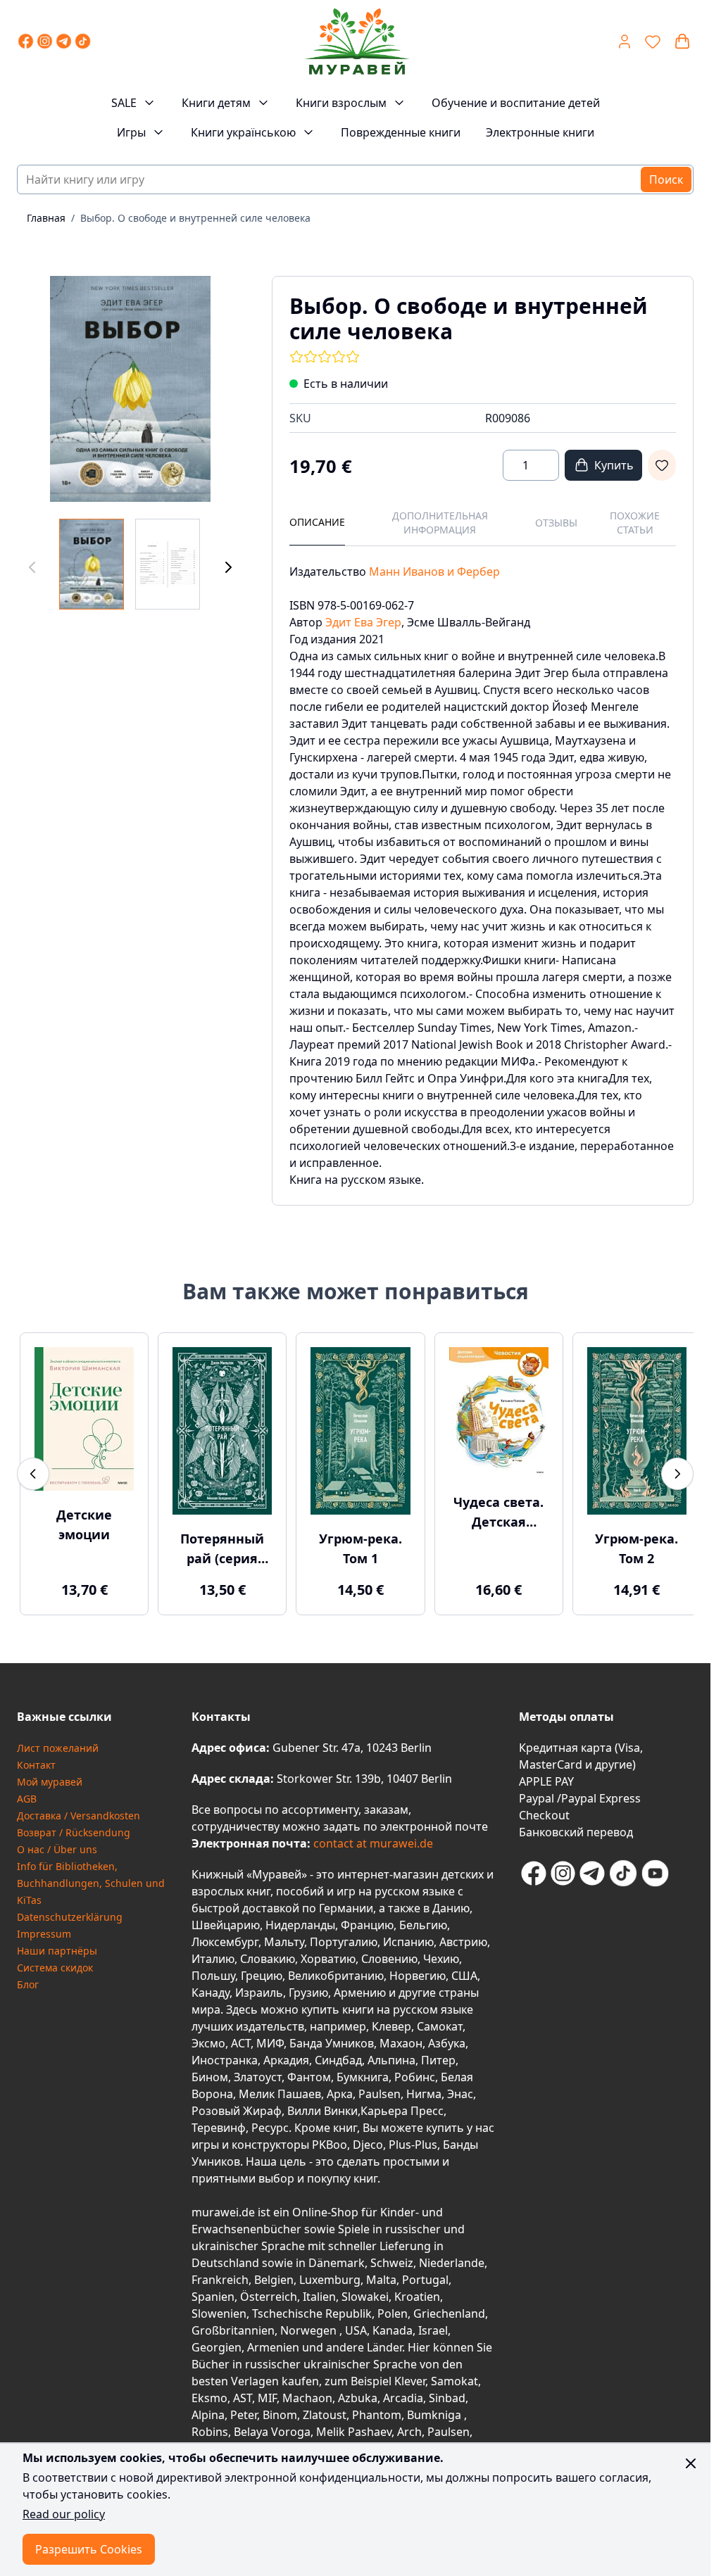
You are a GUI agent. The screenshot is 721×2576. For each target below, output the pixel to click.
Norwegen (310, 2327)
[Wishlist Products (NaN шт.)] (653, 42)
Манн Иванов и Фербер (434, 572)
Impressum (44, 1930)
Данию (451, 1905)
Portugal (425, 2276)
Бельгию (423, 1921)
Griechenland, (451, 2310)
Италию (213, 1955)
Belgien (274, 2276)
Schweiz (392, 2259)
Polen (393, 2310)
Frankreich (220, 2276)
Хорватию (328, 1955)
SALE (124, 103)
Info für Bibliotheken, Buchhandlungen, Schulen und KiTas (91, 1880)
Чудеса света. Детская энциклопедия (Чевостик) (491, 1510)
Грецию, (263, 1972)
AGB (27, 1795)
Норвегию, (419, 1972)
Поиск (666, 179)
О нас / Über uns (57, 1846)
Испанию (408, 1938)
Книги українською (243, 132)
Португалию (344, 1938)
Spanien (213, 2293)
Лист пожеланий (58, 1744)
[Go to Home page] (356, 42)
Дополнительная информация (440, 523)
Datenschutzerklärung (70, 1913)
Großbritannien (233, 2327)
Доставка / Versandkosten (79, 1812)
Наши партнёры (57, 1947)
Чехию (441, 1955)
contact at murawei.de (372, 1840)
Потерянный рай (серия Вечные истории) (219, 1546)
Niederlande (452, 2259)
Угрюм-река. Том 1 (355, 1545)
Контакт (36, 1761)
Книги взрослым (341, 103)
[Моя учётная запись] (625, 42)
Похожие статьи (635, 523)
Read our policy (64, 2514)
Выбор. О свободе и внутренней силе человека (195, 218)
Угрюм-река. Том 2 (627, 1545)
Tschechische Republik (312, 2310)
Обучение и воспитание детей (516, 103)
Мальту (284, 1938)
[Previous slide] (33, 1472)
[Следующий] (228, 567)
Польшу (213, 1972)
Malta (381, 2276)
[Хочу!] (662, 465)
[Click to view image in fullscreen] (130, 389)
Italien (319, 2293)
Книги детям (216, 103)
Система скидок (55, 1964)
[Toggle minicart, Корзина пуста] (682, 42)
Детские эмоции (83, 1522)
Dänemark (337, 2259)
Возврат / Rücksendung (74, 1829)
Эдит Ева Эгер (363, 622)
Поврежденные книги (401, 132)
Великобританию (336, 1972)
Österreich (269, 2293)
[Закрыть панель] (691, 2463)
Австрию (463, 1938)
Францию (367, 1921)
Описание (317, 522)
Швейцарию (226, 1921)
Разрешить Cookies (89, 2549)
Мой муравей (50, 1778)
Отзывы (556, 523)
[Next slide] (677, 1472)
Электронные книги (540, 132)
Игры (131, 132)
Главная (46, 218)
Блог (28, 1981)
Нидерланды (300, 1921)
